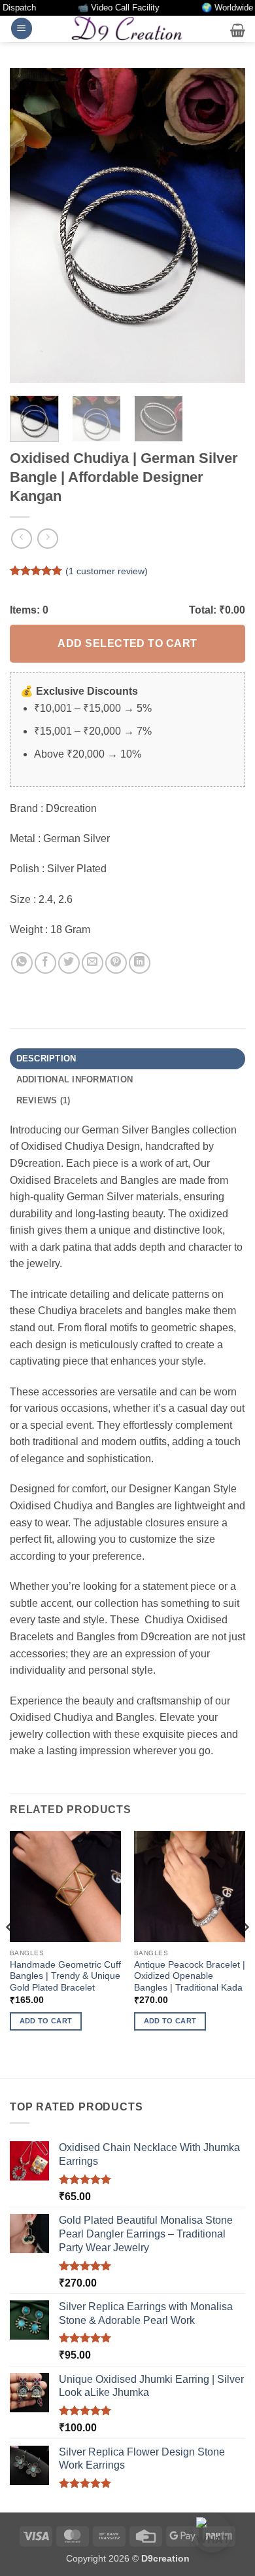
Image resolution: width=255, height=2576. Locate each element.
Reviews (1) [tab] (43, 1100)
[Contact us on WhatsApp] (212, 2533)
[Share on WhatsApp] (22, 963)
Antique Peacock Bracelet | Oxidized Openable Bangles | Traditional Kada (190, 1976)
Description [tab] (46, 1058)
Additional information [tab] (75, 1079)
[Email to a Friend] (93, 963)
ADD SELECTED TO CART (127, 643)
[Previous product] (47, 539)
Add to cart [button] (46, 2021)
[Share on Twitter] (69, 963)
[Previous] (31, 225)
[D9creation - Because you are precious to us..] (127, 28)
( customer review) (107, 571)
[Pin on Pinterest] (116, 963)
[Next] (224, 225)
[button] (22, 28)
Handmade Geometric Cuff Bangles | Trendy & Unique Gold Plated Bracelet (65, 1976)
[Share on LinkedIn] (140, 963)
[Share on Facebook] (45, 963)
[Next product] (21, 539)
